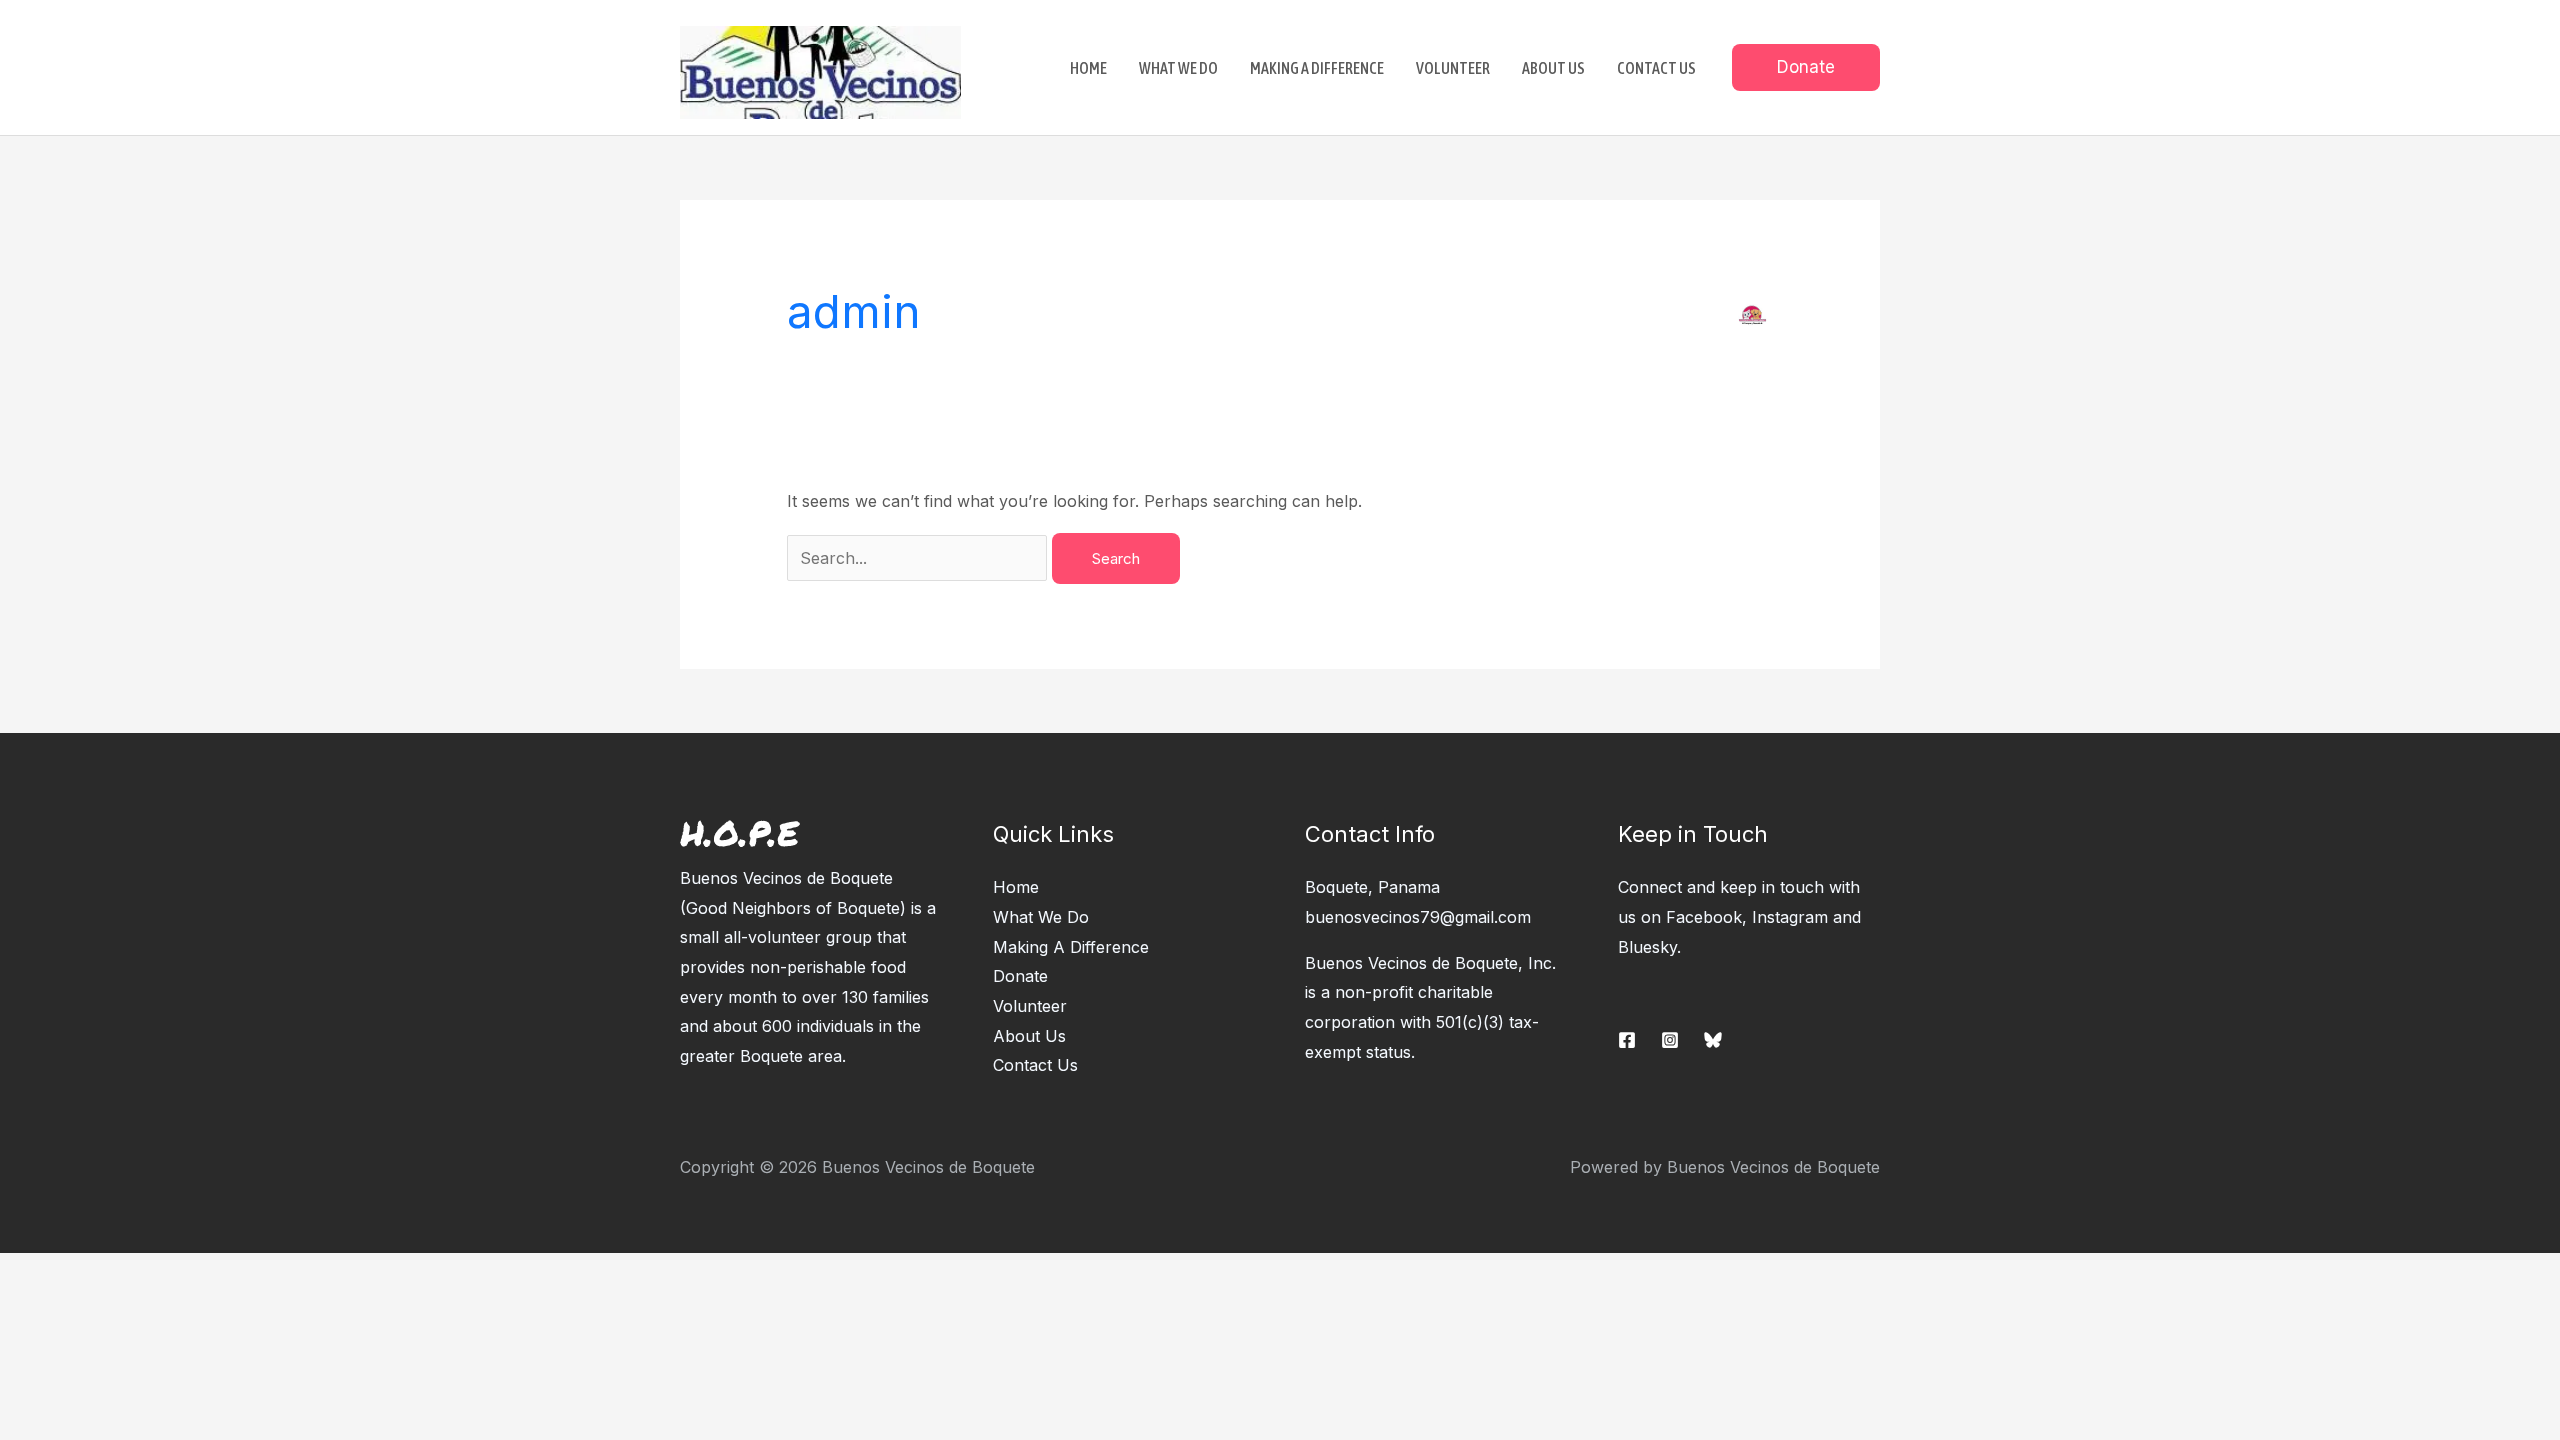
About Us (1029, 1036)
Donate (1020, 976)
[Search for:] (919, 558)
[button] (1806, 67)
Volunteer (1030, 1006)
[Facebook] (1627, 1040)
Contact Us (1035, 1065)
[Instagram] (1670, 1040)
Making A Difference (1071, 947)
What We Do (1041, 917)
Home (1016, 887)
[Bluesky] (1713, 1040)
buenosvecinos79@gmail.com (1418, 917)
